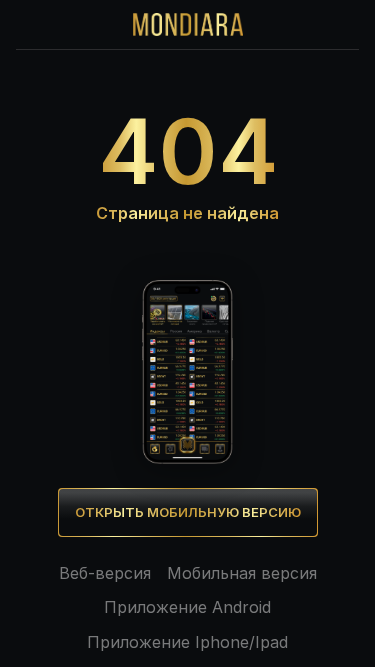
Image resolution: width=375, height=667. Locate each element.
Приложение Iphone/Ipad (187, 642)
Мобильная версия (242, 573)
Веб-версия (105, 573)
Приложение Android (187, 607)
